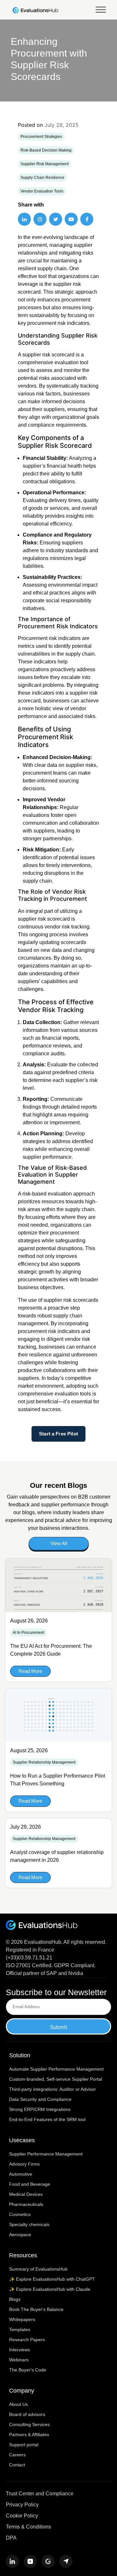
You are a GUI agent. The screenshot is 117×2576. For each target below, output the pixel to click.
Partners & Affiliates (29, 2435)
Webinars (19, 2360)
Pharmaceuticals (26, 2204)
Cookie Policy (22, 2516)
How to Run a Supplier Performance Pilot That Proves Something (58, 1780)
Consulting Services (29, 2424)
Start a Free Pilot (58, 1434)
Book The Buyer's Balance (36, 2309)
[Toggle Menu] (101, 10)
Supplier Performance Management (46, 2154)
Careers (17, 2455)
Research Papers (27, 2340)
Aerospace (20, 2235)
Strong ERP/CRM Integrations (40, 2109)
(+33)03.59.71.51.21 (29, 1958)
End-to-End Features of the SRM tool (47, 2119)
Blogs (15, 2299)
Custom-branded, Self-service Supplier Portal (56, 2079)
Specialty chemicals (29, 2224)
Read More (30, 1671)
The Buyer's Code (28, 2370)
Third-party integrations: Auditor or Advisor (52, 2089)
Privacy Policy (22, 2505)
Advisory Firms (24, 2164)
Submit (59, 2027)
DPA (11, 2538)
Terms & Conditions (28, 2527)
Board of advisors (27, 2414)
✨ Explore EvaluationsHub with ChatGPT (52, 2279)
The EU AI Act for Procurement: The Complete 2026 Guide (51, 1650)
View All (59, 1543)
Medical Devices (26, 2194)
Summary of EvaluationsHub (38, 2269)
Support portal (24, 2445)
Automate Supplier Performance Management (56, 2069)
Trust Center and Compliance (40, 2494)
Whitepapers (22, 2319)
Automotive (21, 2174)
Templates (20, 2329)
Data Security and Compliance (40, 2099)
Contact (17, 2465)
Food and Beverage (30, 2184)
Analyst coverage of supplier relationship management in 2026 (57, 1856)
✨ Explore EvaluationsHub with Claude (50, 2289)
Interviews (19, 2350)
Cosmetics (20, 2214)
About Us (19, 2404)
